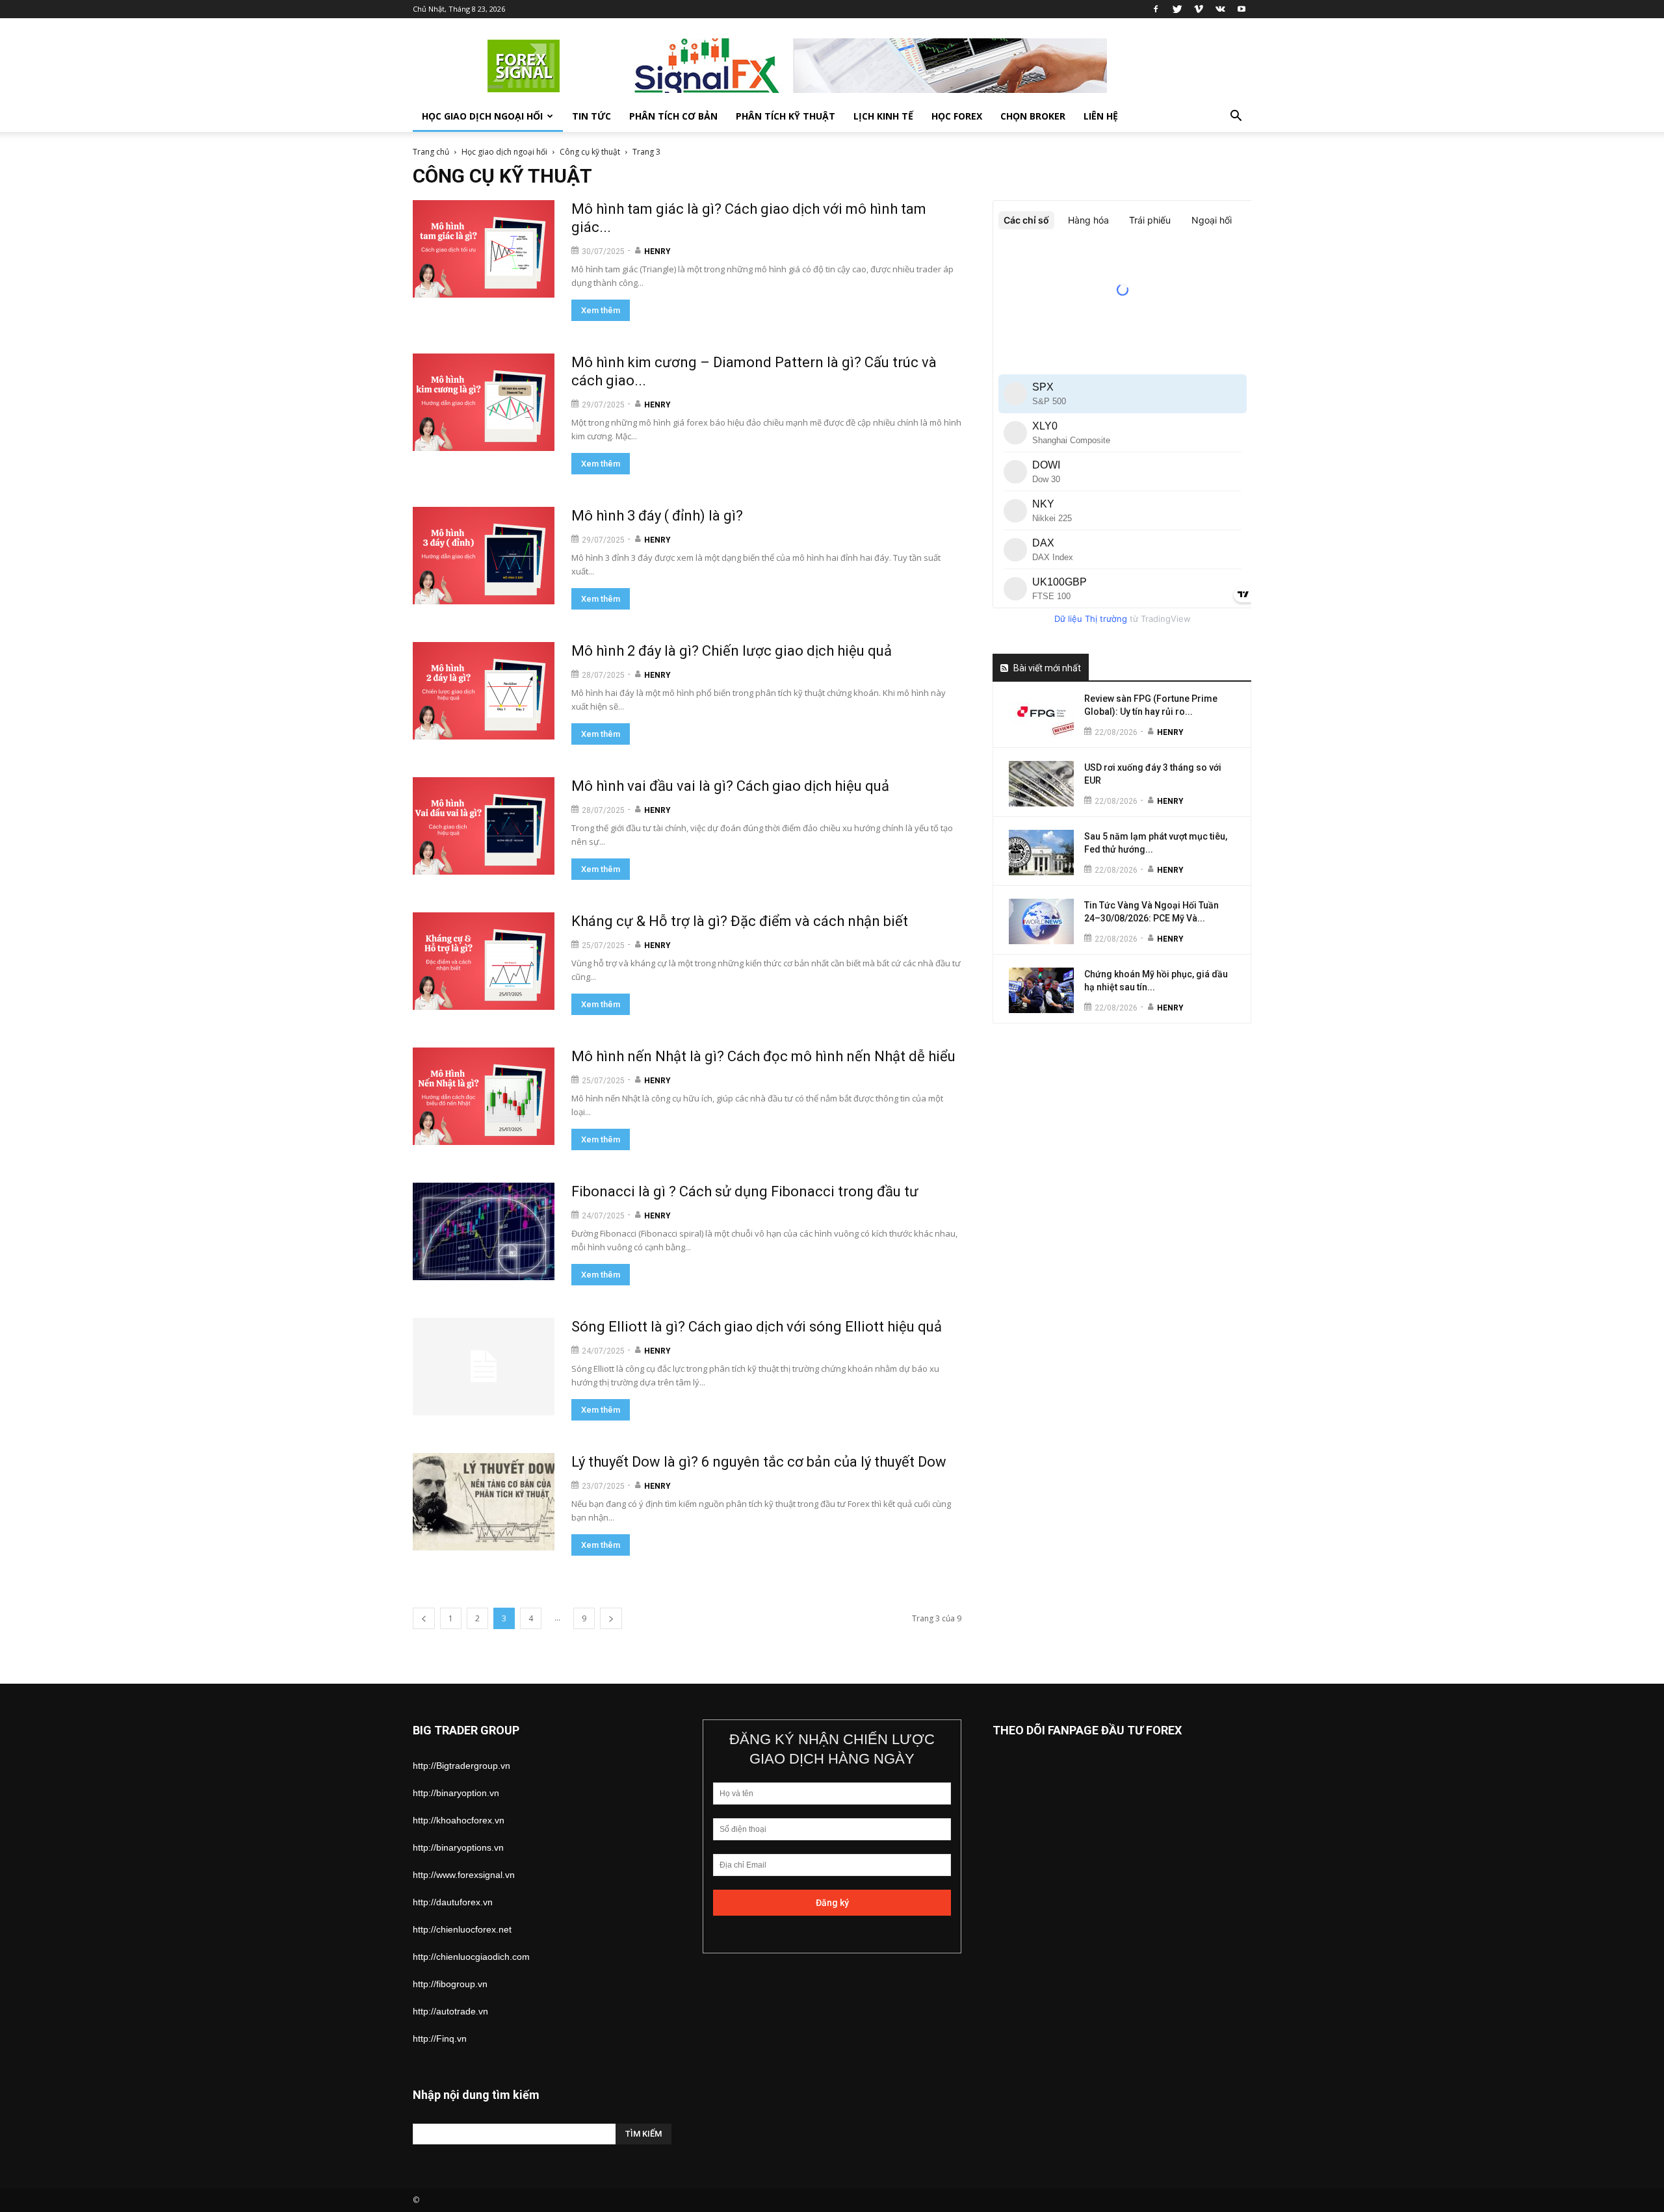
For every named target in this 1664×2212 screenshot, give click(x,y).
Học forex (957, 116)
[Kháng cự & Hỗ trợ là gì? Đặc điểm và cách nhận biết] (484, 961)
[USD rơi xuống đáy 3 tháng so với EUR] (1041, 784)
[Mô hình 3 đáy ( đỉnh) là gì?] (484, 556)
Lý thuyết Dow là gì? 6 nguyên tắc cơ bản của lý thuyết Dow (759, 1462)
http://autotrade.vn (450, 2011)
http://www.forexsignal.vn (464, 1875)
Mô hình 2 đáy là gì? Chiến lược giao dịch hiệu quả (732, 651)
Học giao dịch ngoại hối (482, 116)
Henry (657, 251)
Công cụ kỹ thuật (590, 152)
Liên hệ (1101, 116)
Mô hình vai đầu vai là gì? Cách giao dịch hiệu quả (730, 786)
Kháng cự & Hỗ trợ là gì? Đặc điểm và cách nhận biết (740, 921)
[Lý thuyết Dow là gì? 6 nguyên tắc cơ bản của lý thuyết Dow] (484, 1502)
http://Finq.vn (440, 2038)
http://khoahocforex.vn (459, 1820)
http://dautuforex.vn (453, 1902)
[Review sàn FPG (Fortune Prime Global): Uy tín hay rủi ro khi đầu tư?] (1041, 715)
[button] (1236, 117)
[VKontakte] (1220, 9)
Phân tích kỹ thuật (786, 116)
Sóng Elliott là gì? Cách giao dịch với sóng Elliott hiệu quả (757, 1327)
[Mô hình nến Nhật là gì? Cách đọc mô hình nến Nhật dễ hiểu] (484, 1096)
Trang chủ (431, 152)
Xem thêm (601, 310)
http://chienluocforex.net (462, 1929)
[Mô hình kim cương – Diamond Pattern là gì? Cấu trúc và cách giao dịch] (484, 402)
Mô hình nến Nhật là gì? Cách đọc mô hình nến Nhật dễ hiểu (763, 1056)
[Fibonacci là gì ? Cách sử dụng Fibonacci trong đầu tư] (484, 1231)
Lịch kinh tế (883, 116)
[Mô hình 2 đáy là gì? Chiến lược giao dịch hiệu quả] (484, 691)
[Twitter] (1177, 9)
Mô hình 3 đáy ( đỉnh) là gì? (657, 516)
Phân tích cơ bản (673, 116)
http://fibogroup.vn (450, 1984)
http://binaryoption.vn (456, 1793)
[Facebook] (1156, 9)
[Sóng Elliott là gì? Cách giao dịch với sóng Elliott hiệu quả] (484, 1367)
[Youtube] (1241, 9)
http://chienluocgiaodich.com (471, 1957)
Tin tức (591, 116)
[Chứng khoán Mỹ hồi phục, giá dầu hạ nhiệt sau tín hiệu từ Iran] (1041, 990)
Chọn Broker (1033, 116)
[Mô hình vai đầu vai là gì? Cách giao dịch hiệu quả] (484, 826)
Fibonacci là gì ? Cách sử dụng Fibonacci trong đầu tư (745, 1191)
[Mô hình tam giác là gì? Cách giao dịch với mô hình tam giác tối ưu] (484, 249)
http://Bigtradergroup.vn (461, 1766)
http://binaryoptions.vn (458, 1847)
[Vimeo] (1199, 9)
